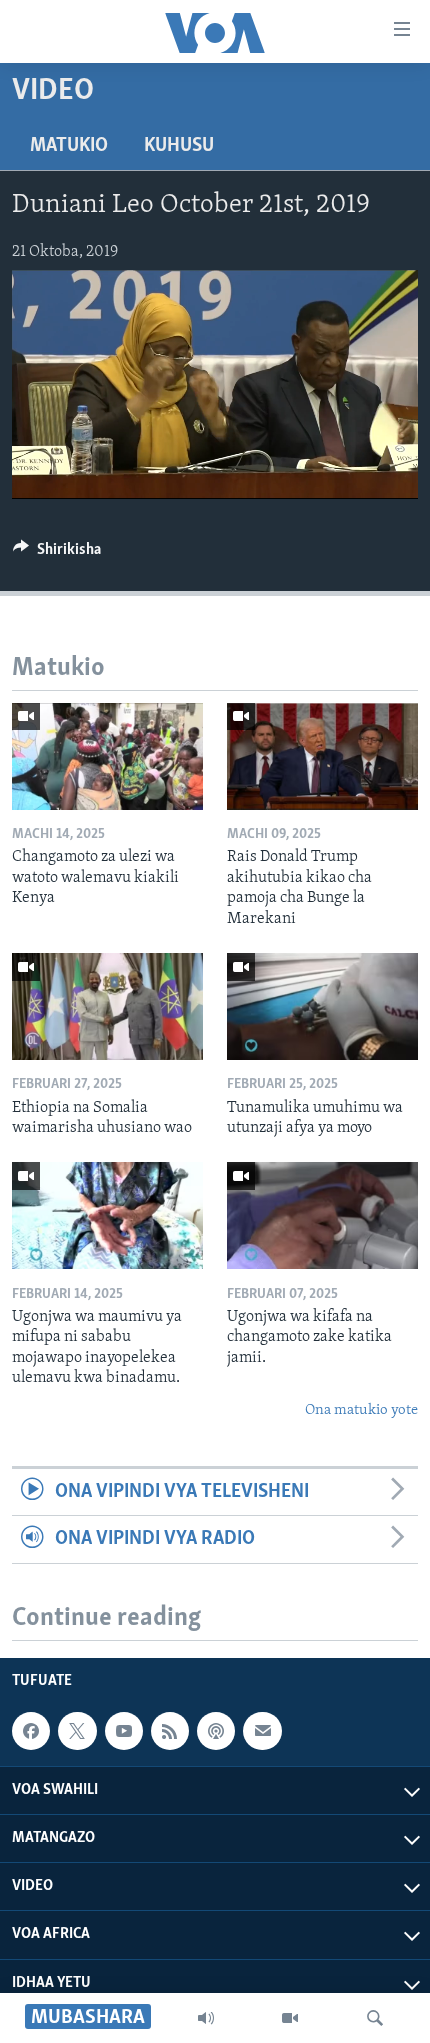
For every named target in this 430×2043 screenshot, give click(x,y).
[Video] (290, 2018)
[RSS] (170, 1731)
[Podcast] (216, 1731)
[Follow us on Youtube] (124, 1731)
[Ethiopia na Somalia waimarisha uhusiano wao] (107, 1006)
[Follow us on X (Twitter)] (77, 1731)
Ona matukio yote (361, 1410)
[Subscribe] (262, 1731)
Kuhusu (179, 146)
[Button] (57, 554)
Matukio (69, 146)
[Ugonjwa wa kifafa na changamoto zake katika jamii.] (322, 1215)
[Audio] (206, 2018)
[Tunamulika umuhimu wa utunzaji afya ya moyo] (322, 1006)
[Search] (375, 2018)
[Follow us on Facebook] (31, 1731)
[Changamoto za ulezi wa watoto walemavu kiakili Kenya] (107, 756)
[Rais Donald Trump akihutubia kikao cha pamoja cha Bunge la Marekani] (322, 756)
